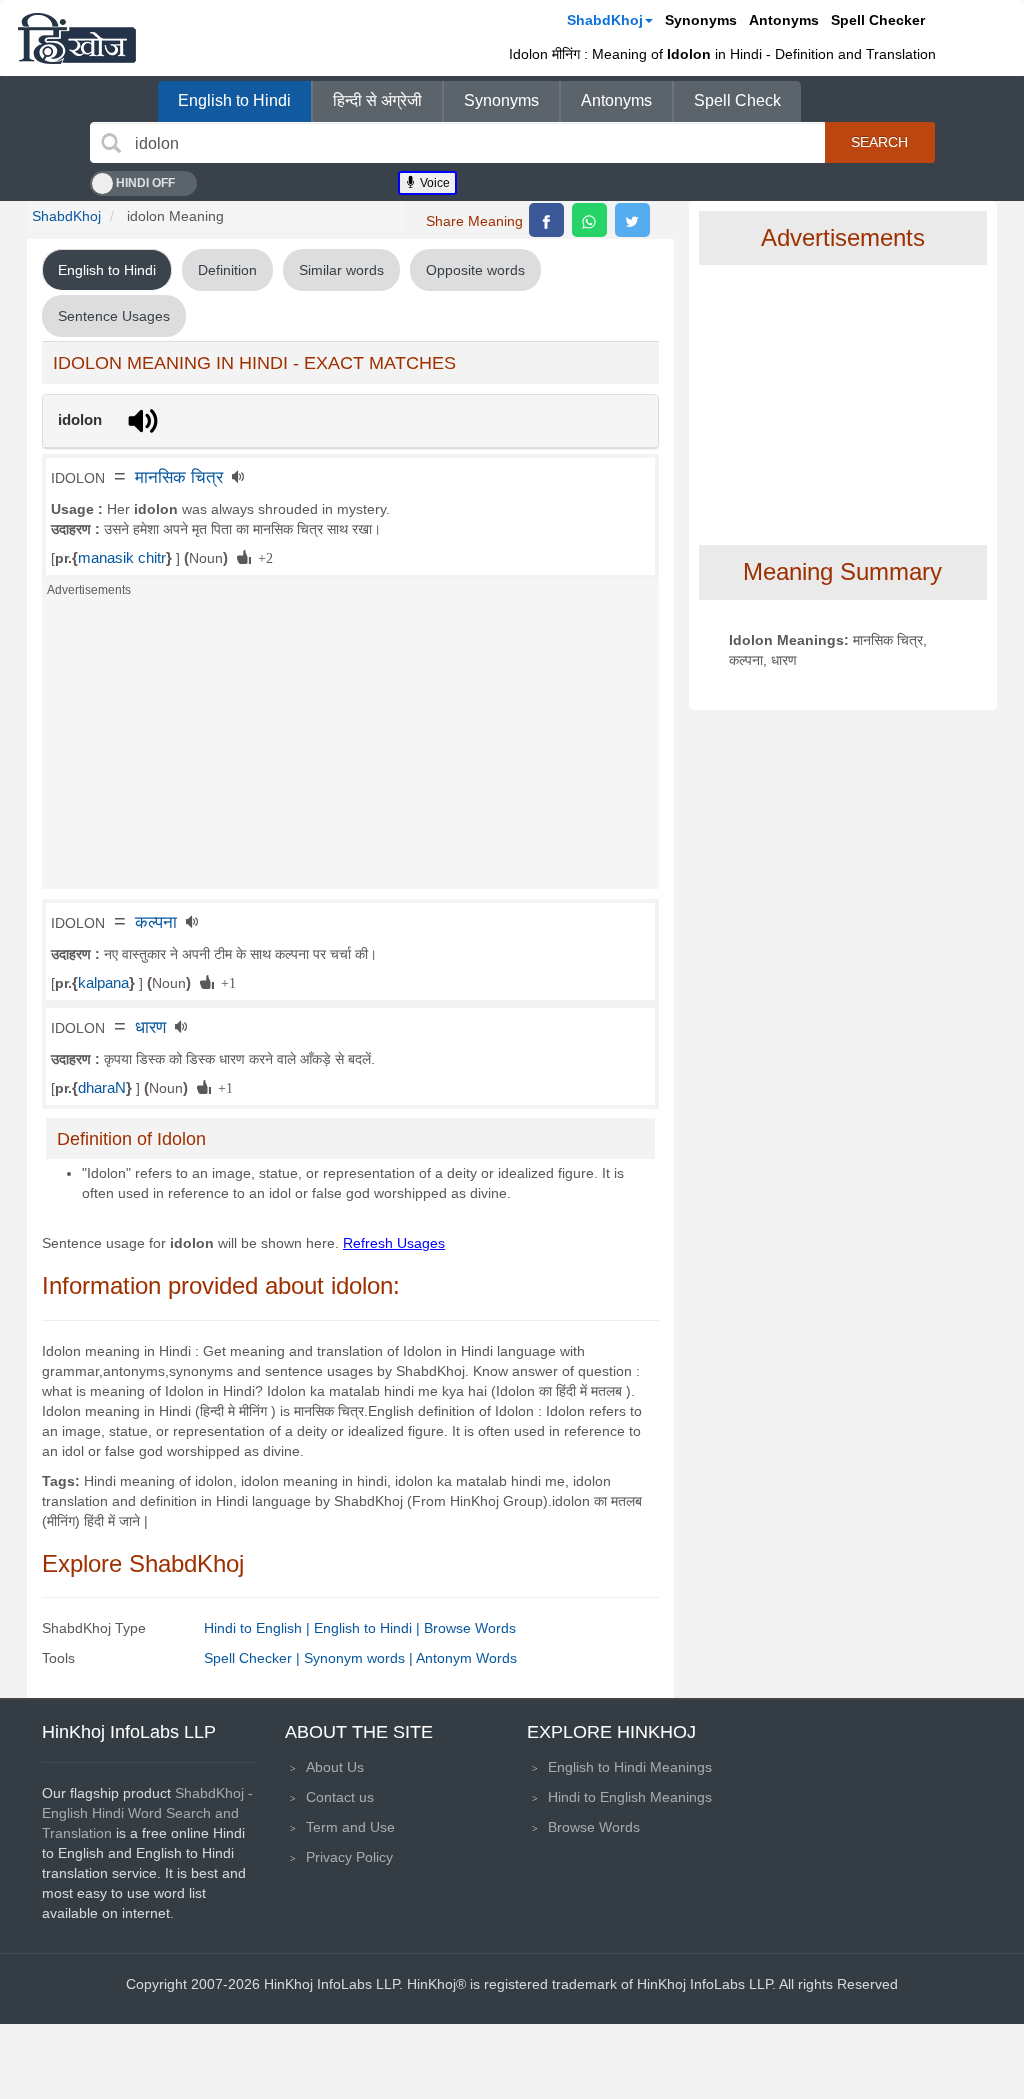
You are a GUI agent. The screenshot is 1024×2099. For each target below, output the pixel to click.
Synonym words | (360, 1658)
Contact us (340, 1797)
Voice (433, 183)
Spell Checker (878, 20)
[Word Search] (111, 143)
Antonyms (784, 20)
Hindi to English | (259, 1628)
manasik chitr (122, 558)
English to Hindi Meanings (630, 1767)
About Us (335, 1767)
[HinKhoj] (77, 38)
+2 (262, 557)
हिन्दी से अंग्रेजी (377, 100)
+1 (225, 982)
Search (879, 142)
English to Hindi (234, 100)
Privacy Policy (349, 1857)
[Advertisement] (350, 749)
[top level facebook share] (546, 220)
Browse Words (470, 1628)
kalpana (103, 983)
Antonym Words (466, 1658)
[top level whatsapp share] (589, 220)
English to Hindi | (369, 1628)
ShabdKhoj (605, 20)
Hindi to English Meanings (630, 1797)
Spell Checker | (254, 1658)
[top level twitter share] (632, 220)
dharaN (102, 1088)
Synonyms (701, 20)
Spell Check (737, 100)
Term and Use (350, 1827)
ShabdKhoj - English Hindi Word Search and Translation (147, 1813)
